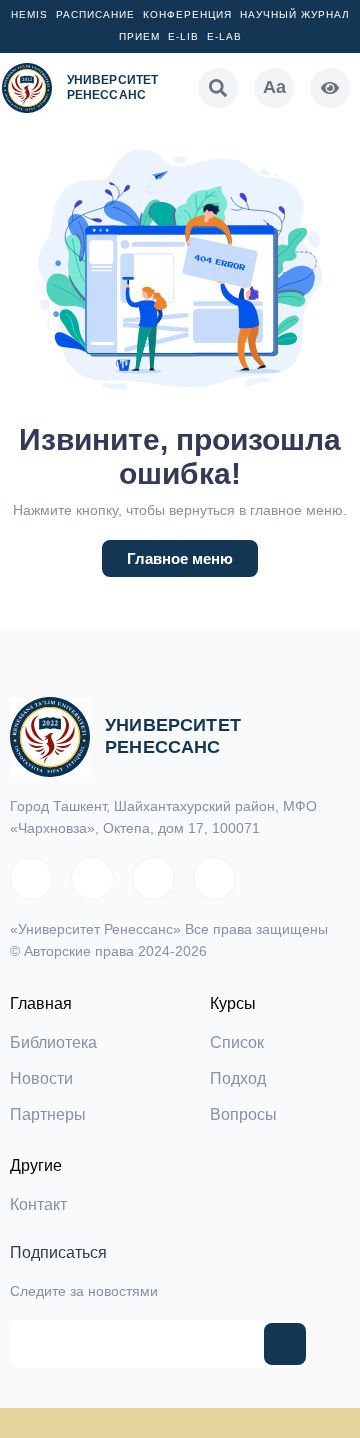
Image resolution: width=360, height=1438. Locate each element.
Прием (139, 36)
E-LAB (224, 36)
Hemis (29, 14)
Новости (41, 1078)
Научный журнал (295, 14)
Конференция (187, 14)
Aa (274, 87)
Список (237, 1042)
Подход (238, 1078)
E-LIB (183, 36)
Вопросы (243, 1114)
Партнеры (48, 1114)
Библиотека (53, 1042)
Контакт (38, 1204)
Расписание (95, 14)
